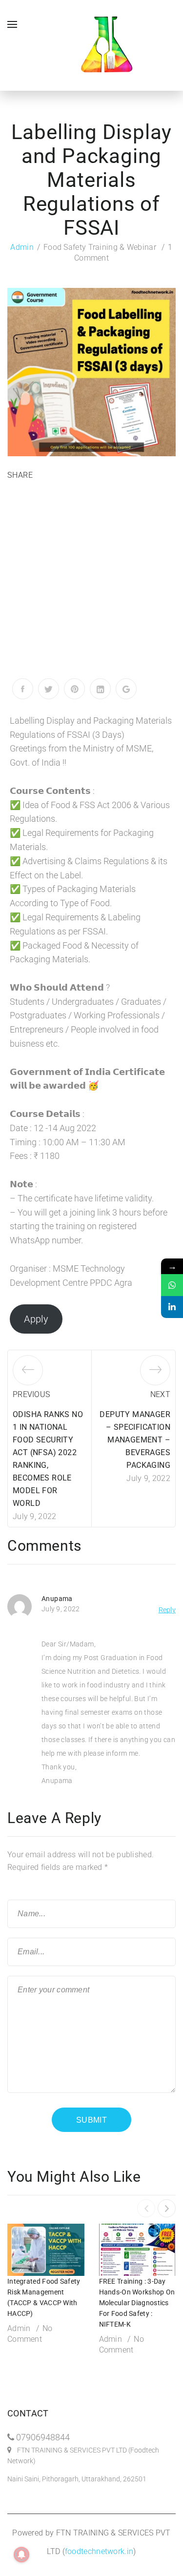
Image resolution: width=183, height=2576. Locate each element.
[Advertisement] (91, 582)
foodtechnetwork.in (99, 2551)
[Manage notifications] (21, 2555)
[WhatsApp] (172, 1285)
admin (22, 247)
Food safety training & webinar (100, 247)
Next (160, 1394)
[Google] (126, 689)
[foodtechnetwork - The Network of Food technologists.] (106, 45)
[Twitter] (49, 689)
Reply (167, 1610)
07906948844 (43, 2437)
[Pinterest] (74, 689)
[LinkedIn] (100, 689)
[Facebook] (23, 689)
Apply (36, 1319)
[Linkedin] (172, 1307)
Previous (31, 1394)
